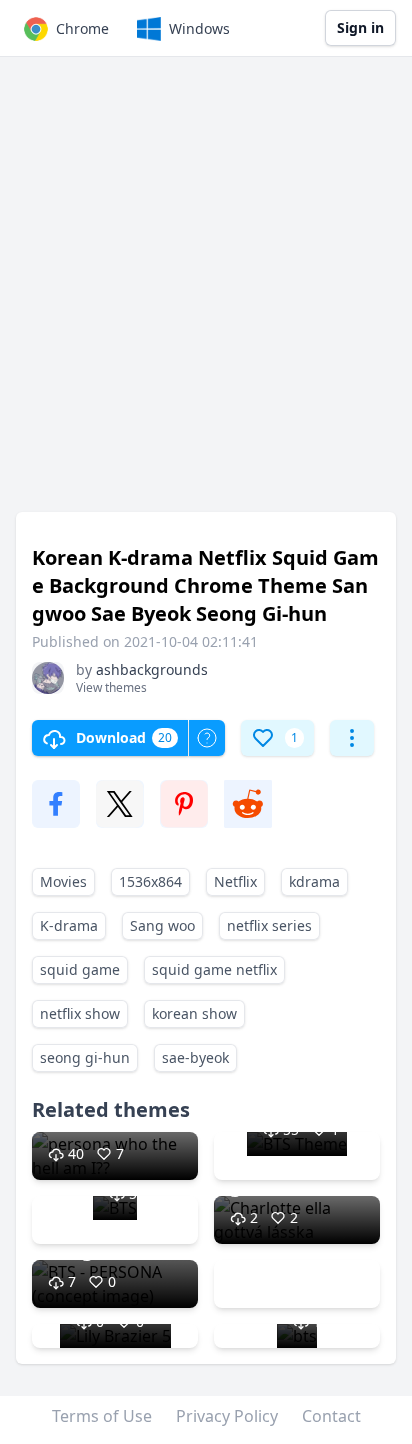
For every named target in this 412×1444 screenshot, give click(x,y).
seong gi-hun (85, 1057)
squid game (80, 969)
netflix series (269, 925)
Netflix (235, 881)
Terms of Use (102, 1416)
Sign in (360, 27)
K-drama (69, 925)
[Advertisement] (206, 294)
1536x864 (150, 881)
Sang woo (162, 925)
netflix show (80, 1013)
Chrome (82, 28)
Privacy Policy (227, 1416)
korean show (194, 1013)
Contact (331, 1416)
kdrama (314, 881)
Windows (199, 28)
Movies (63, 881)
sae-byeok (195, 1057)
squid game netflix (214, 969)
